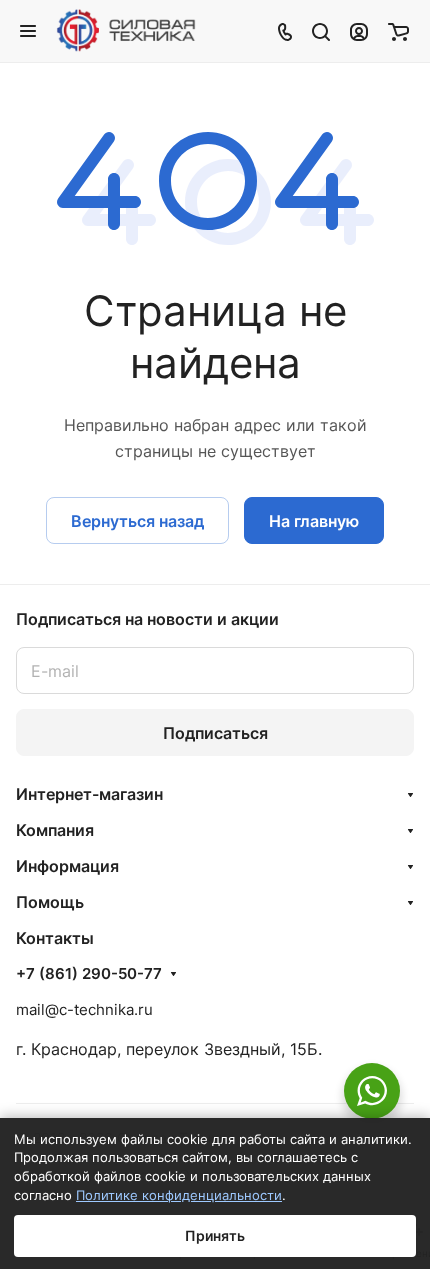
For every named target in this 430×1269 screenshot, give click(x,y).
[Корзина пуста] (398, 31)
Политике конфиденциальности (179, 1195)
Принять (215, 1235)
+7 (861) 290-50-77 (89, 974)
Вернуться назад (137, 521)
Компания (55, 830)
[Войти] (359, 31)
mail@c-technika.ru (84, 1009)
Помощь (50, 902)
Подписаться (215, 733)
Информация (67, 866)
